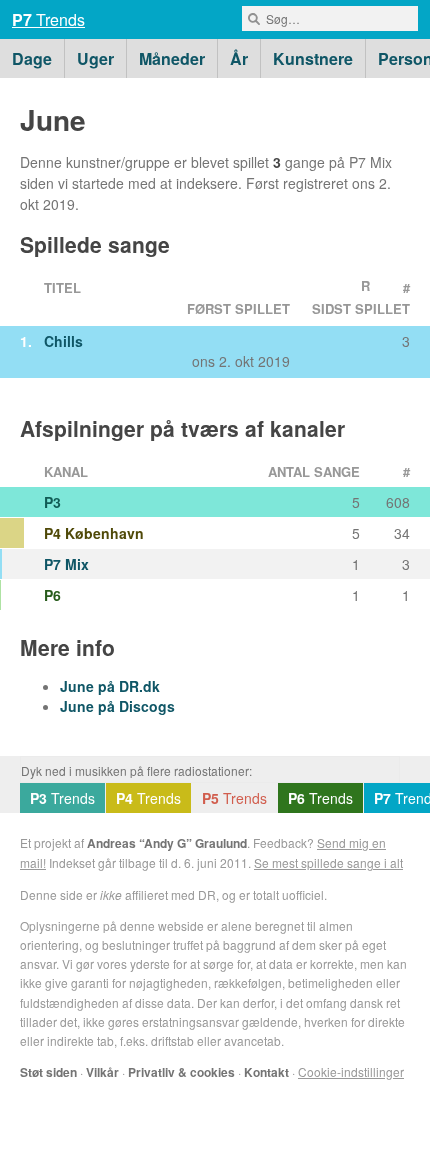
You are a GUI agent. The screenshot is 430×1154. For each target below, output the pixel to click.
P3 (52, 502)
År (239, 58)
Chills (63, 341)
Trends (48, 19)
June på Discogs (117, 706)
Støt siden (48, 1072)
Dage (32, 58)
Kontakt (266, 1072)
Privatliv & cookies (181, 1072)
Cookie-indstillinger (351, 1071)
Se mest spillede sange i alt (328, 862)
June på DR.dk (110, 686)
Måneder (172, 58)
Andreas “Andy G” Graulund (167, 843)
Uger (95, 58)
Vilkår (102, 1072)
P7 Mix (66, 564)
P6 (52, 595)
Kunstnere (313, 58)
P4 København (94, 533)
